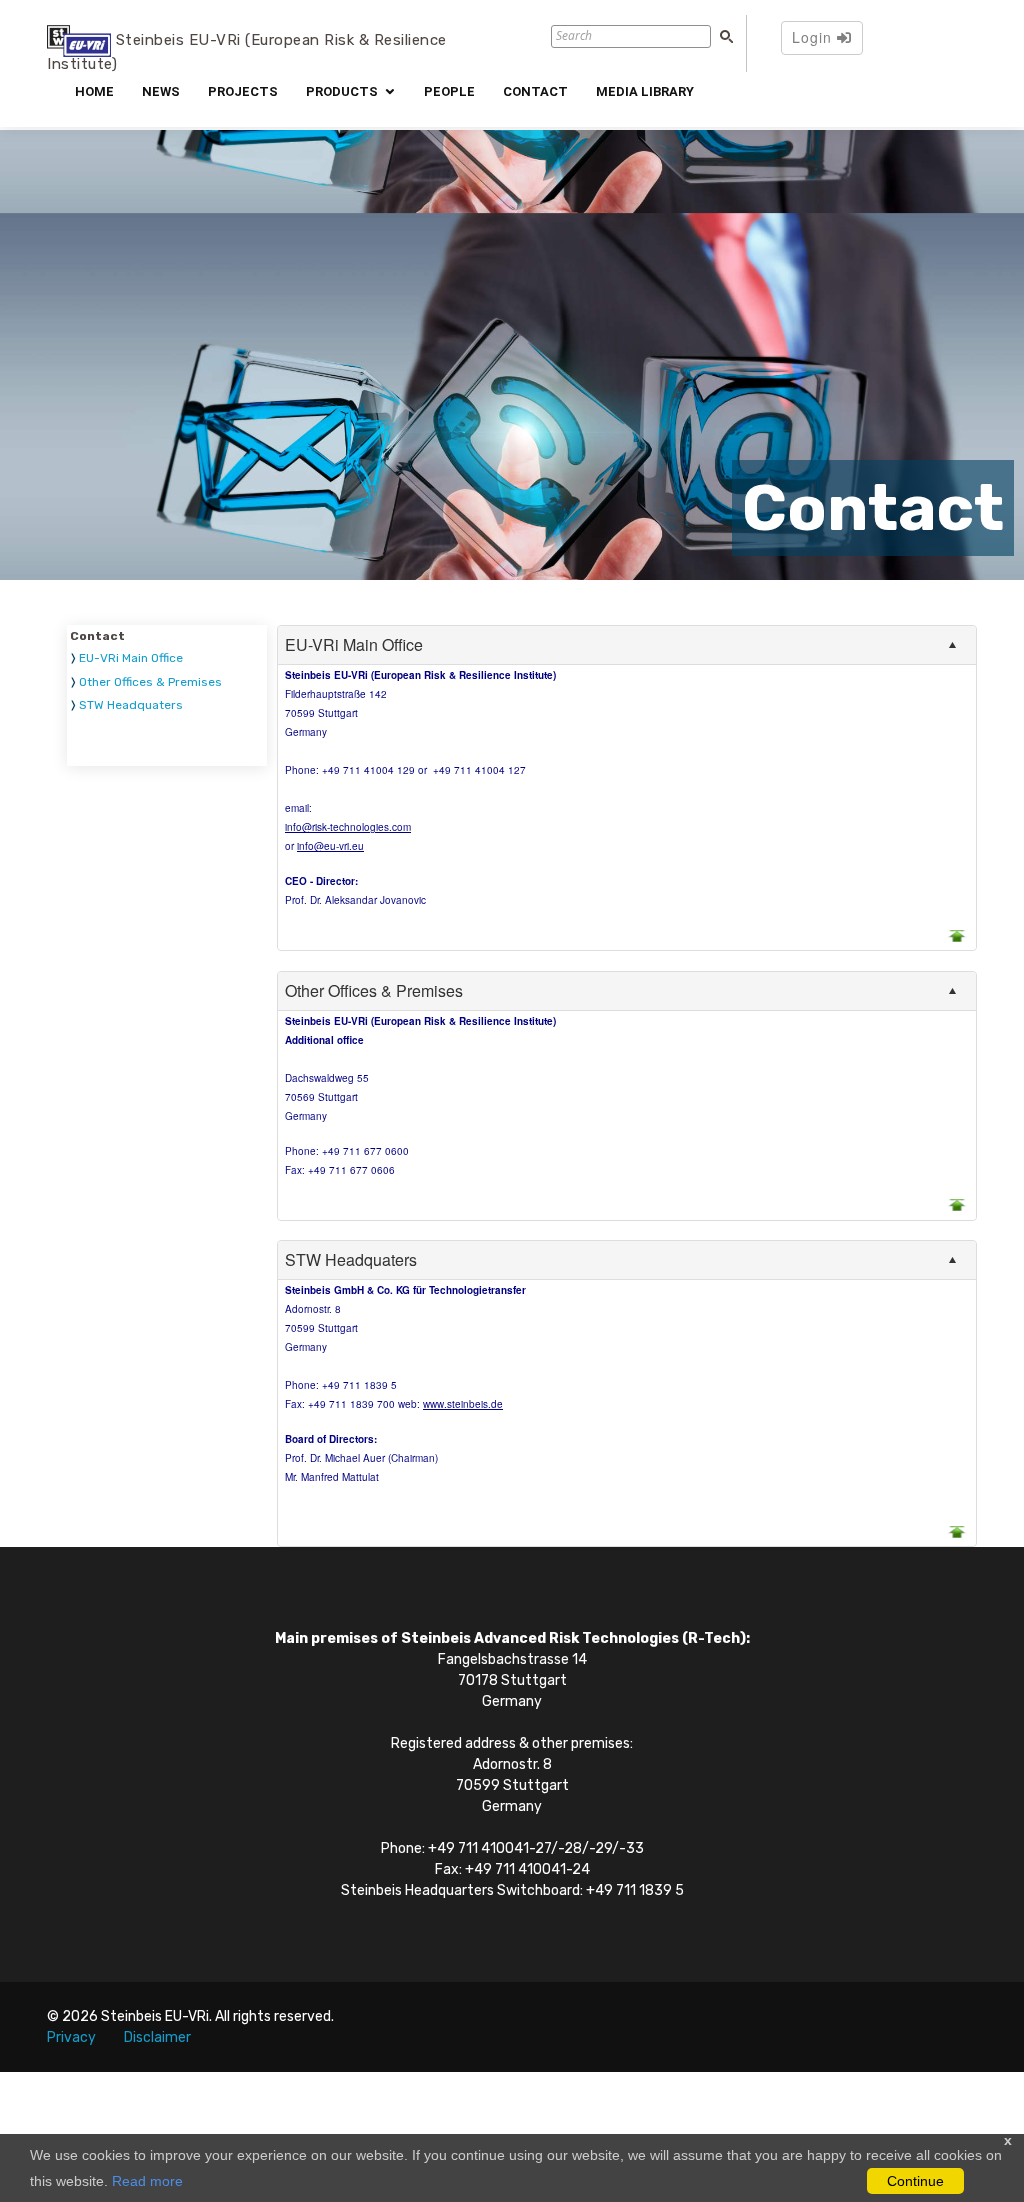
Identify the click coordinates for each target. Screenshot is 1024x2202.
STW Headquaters (131, 705)
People (449, 91)
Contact (535, 91)
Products (342, 91)
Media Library (645, 91)
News (161, 91)
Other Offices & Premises (150, 682)
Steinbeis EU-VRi (155, 2016)
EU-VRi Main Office (131, 658)
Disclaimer (157, 2037)
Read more (147, 2181)
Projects (243, 91)
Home (94, 91)
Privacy (71, 2037)
